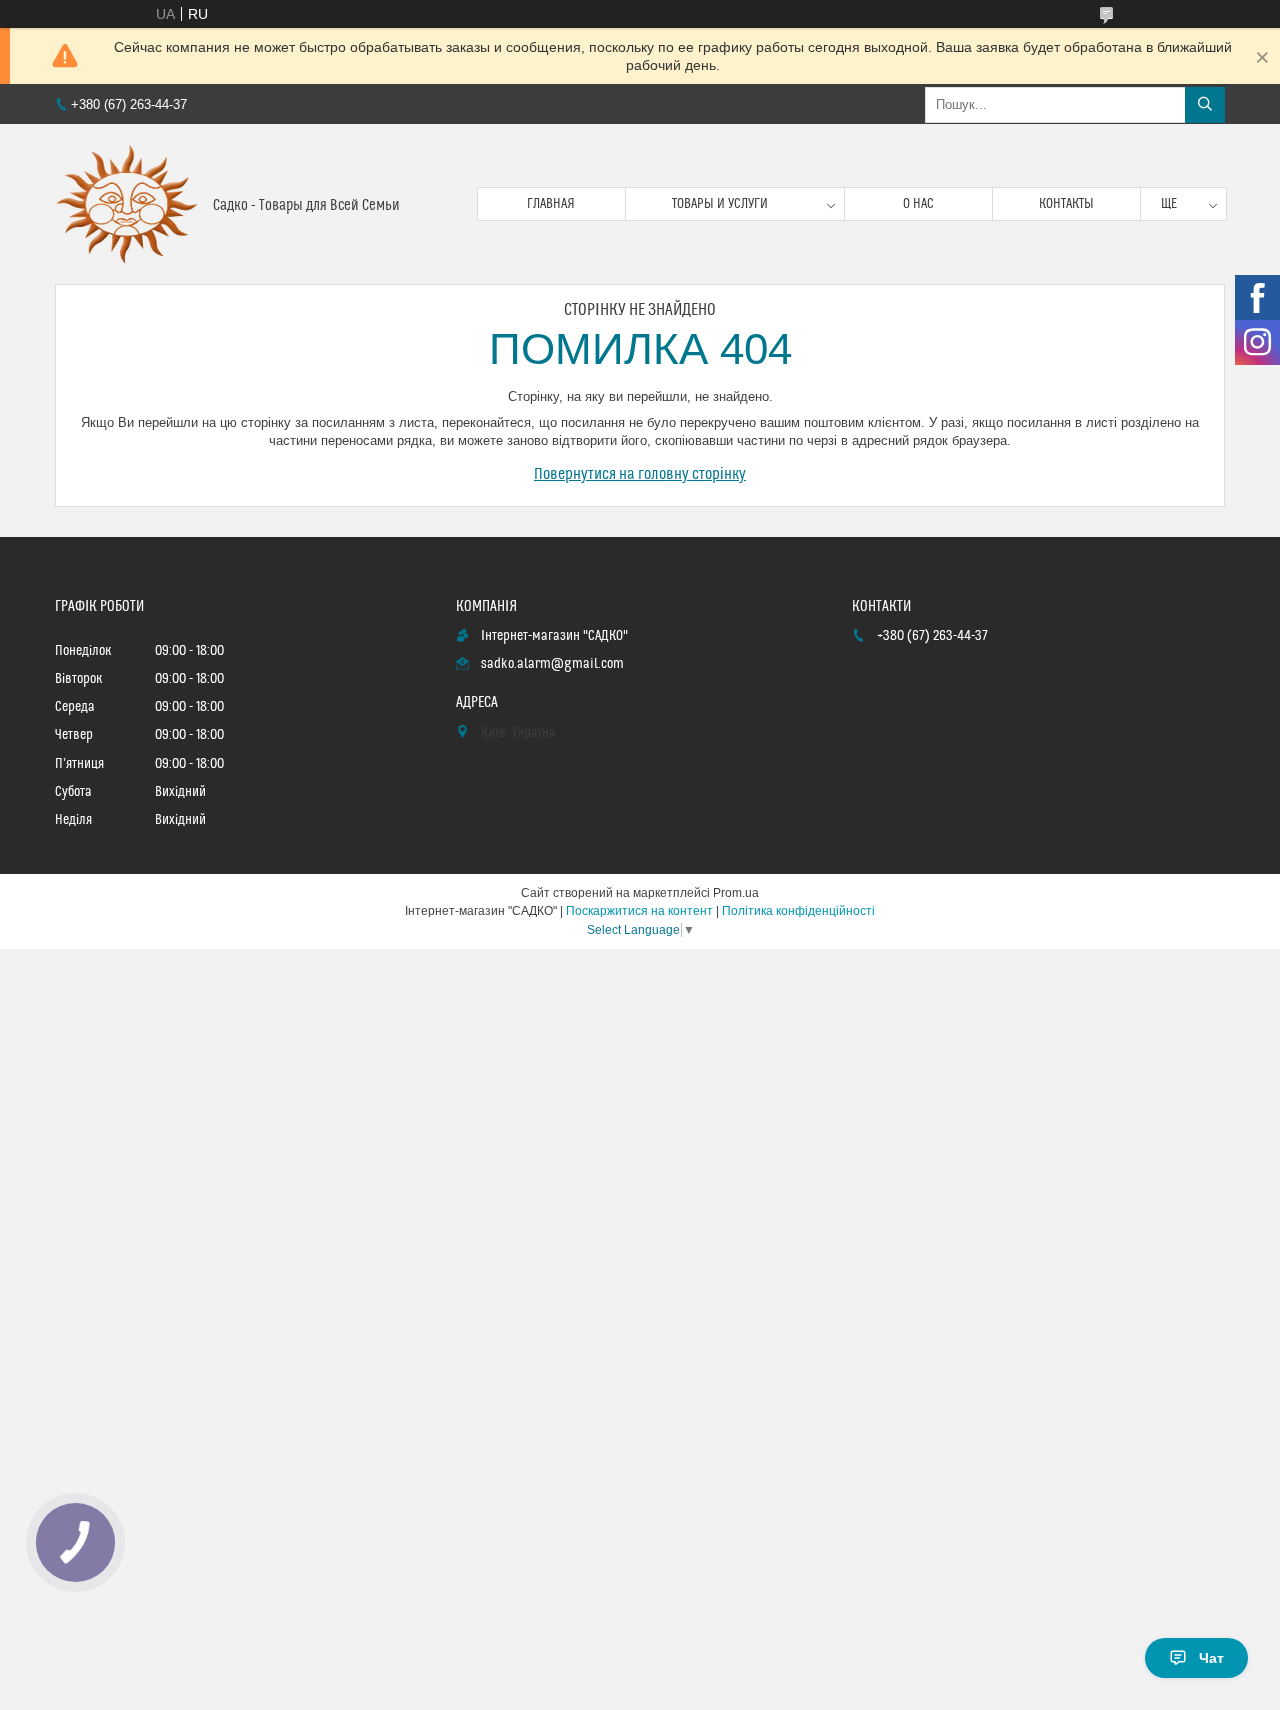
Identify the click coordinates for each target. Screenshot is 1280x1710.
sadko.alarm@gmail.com (552, 664)
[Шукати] (1205, 105)
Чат (1211, 1658)
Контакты (1066, 204)
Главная (551, 204)
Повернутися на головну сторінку (640, 474)
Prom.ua (736, 893)
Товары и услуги (720, 204)
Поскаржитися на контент (639, 911)
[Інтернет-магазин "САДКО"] (126, 204)
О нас (918, 204)
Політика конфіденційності (798, 911)
